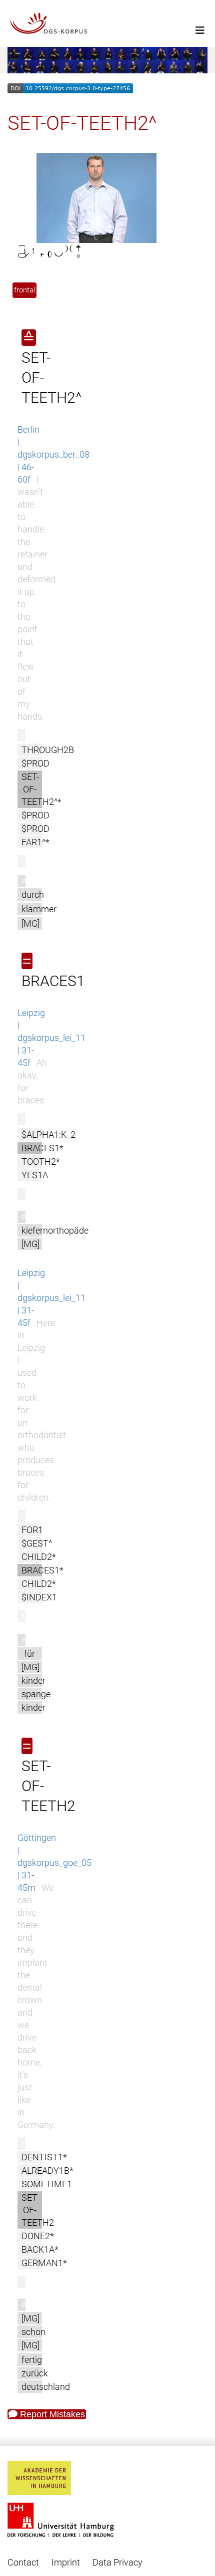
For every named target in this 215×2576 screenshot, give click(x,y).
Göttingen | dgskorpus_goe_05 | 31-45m (54, 1863)
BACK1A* (40, 2249)
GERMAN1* (44, 2263)
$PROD (35, 763)
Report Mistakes (51, 2414)
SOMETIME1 (47, 2184)
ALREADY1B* (47, 2171)
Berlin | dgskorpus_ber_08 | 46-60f (53, 454)
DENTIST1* (44, 2157)
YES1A (35, 1175)
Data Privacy (117, 2562)
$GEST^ (37, 1543)
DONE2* (38, 2236)
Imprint (66, 2562)
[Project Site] (107, 23)
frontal (24, 290)
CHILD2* (39, 1557)
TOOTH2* (41, 1161)
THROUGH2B (48, 750)
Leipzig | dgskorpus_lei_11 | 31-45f (51, 1038)
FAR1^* (35, 842)
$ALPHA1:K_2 (48, 1135)
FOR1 (32, 1530)
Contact (23, 2562)
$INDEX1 (39, 1597)
